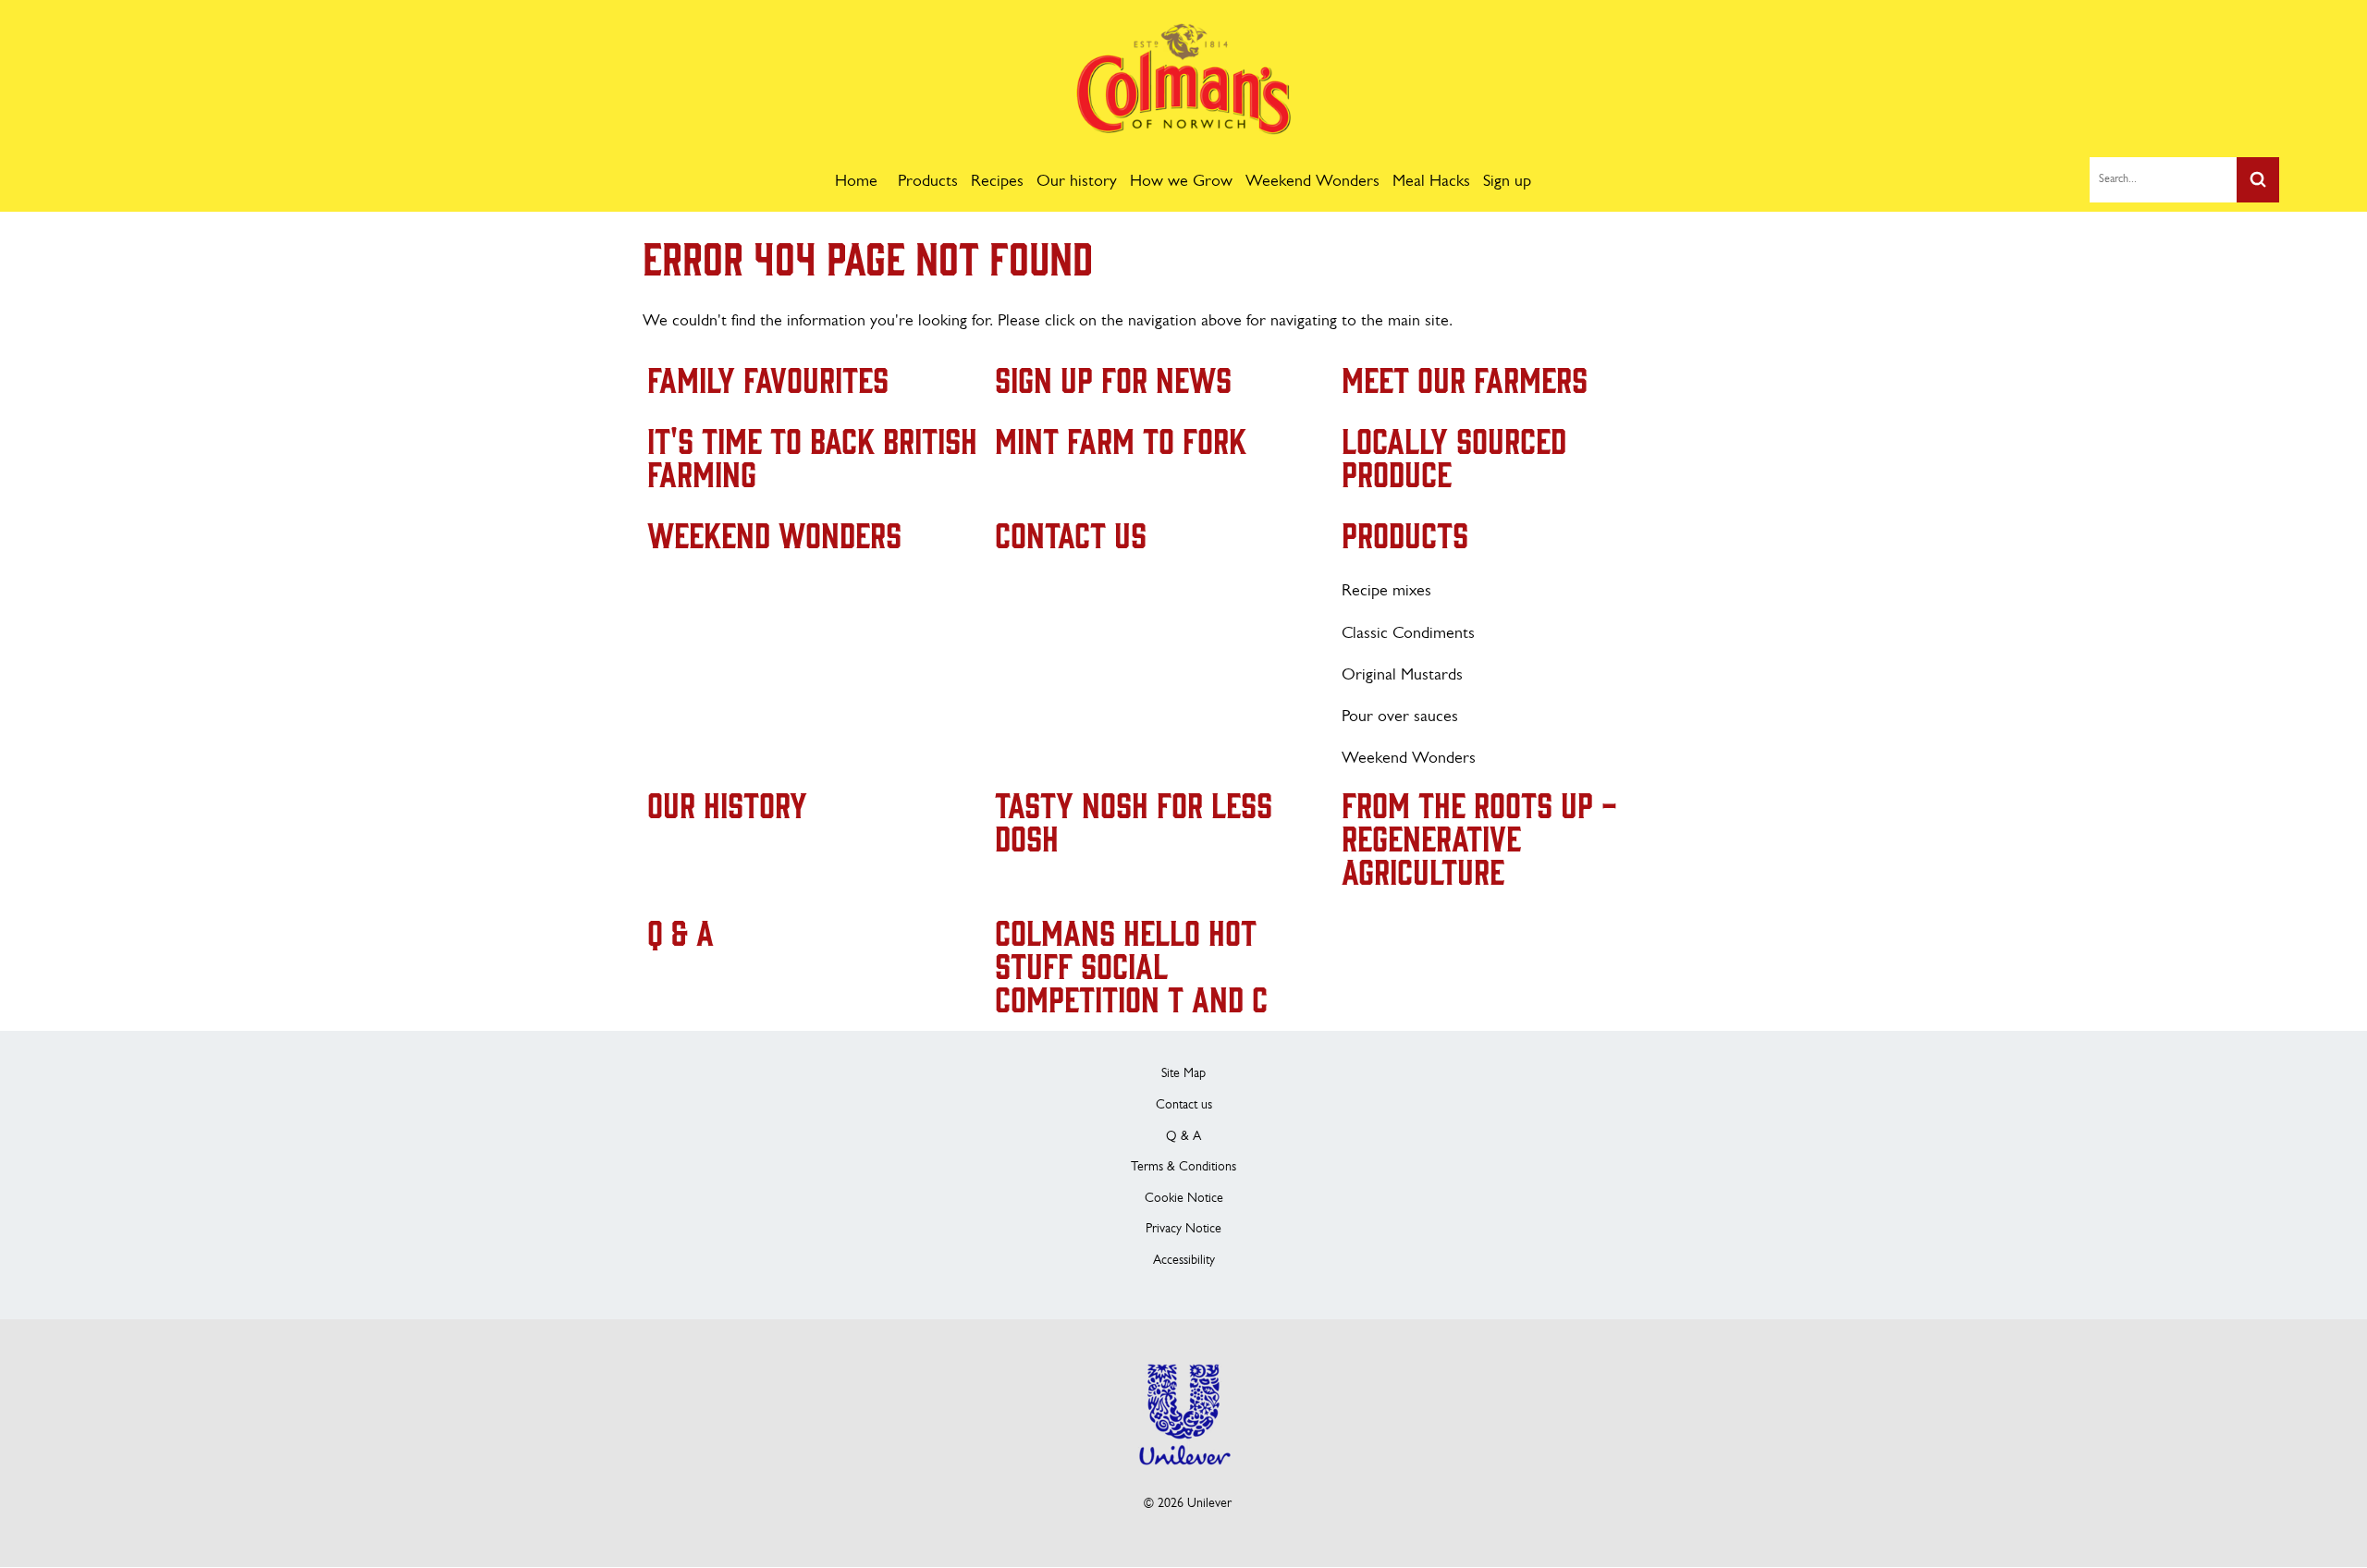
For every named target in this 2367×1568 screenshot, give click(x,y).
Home (856, 182)
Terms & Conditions (1183, 1167)
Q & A (1183, 1137)
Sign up (1507, 182)
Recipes (997, 182)
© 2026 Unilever (1188, 1504)
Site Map (1183, 1074)
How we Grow (1181, 182)
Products (928, 182)
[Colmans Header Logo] (1184, 130)
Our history (1077, 182)
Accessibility (1184, 1261)
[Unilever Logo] (1183, 1477)
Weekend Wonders (1312, 182)
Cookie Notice (1184, 1199)
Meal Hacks (1431, 182)
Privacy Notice (1183, 1229)
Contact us (1184, 1105)
